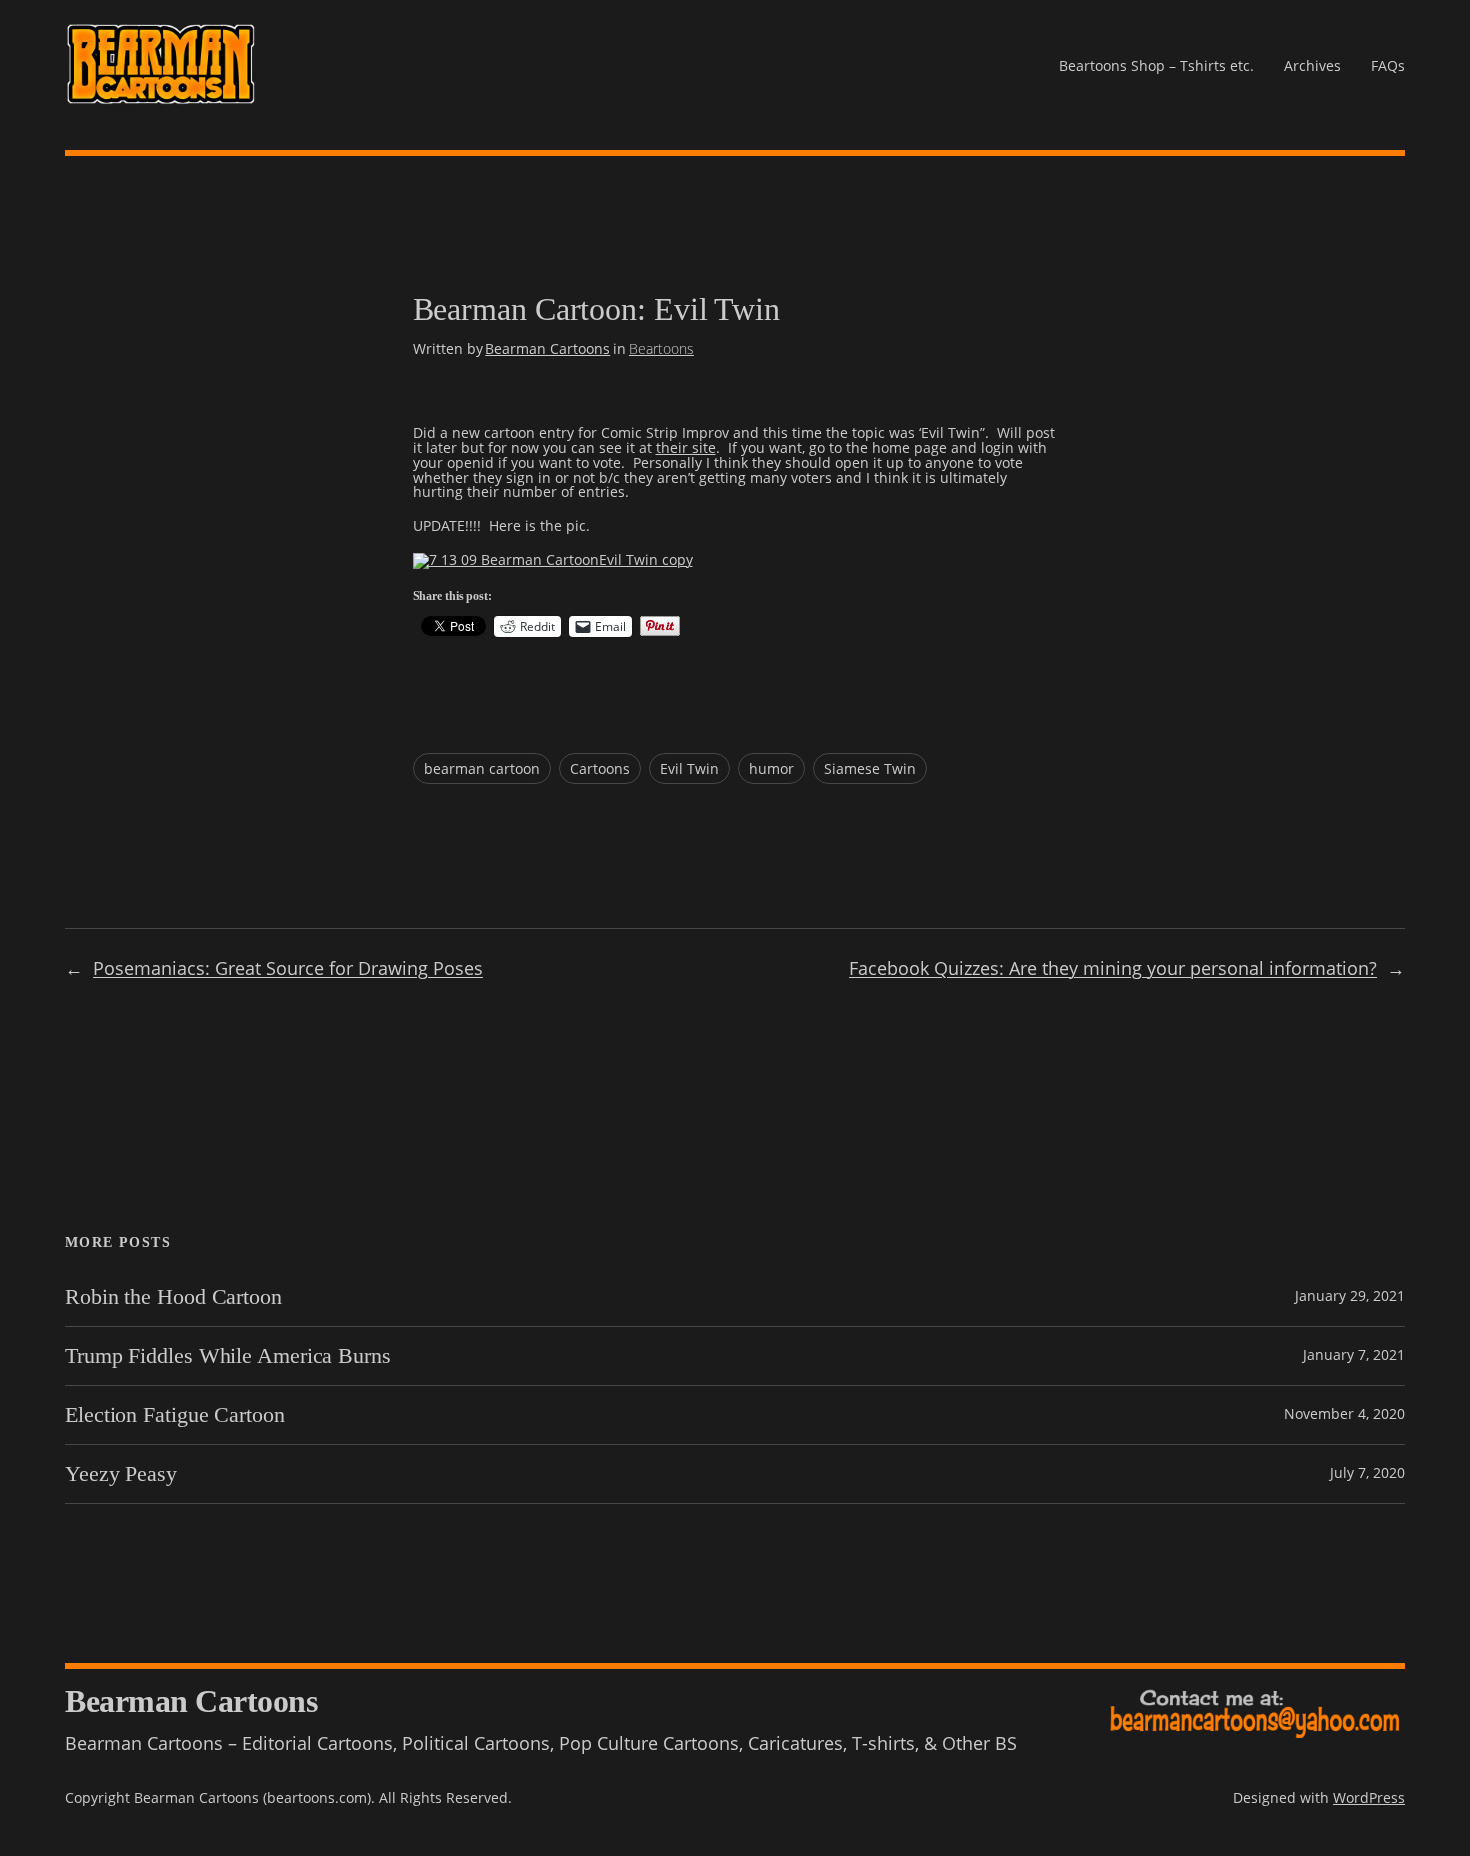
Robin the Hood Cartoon (173, 1297)
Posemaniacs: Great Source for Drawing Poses (288, 968)
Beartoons (661, 348)
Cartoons (600, 768)
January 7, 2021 (1354, 1354)
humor (771, 768)
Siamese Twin (870, 768)
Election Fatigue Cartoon (175, 1415)
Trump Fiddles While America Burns (228, 1356)
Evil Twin (689, 768)
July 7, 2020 (1367, 1472)
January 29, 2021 (1350, 1295)
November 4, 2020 (1344, 1413)
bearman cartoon (482, 768)
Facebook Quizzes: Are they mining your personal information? (1113, 968)
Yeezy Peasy (121, 1474)
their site (686, 447)
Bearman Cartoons (547, 348)
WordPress (1369, 1797)
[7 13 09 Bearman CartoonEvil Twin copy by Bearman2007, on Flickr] (553, 559)
